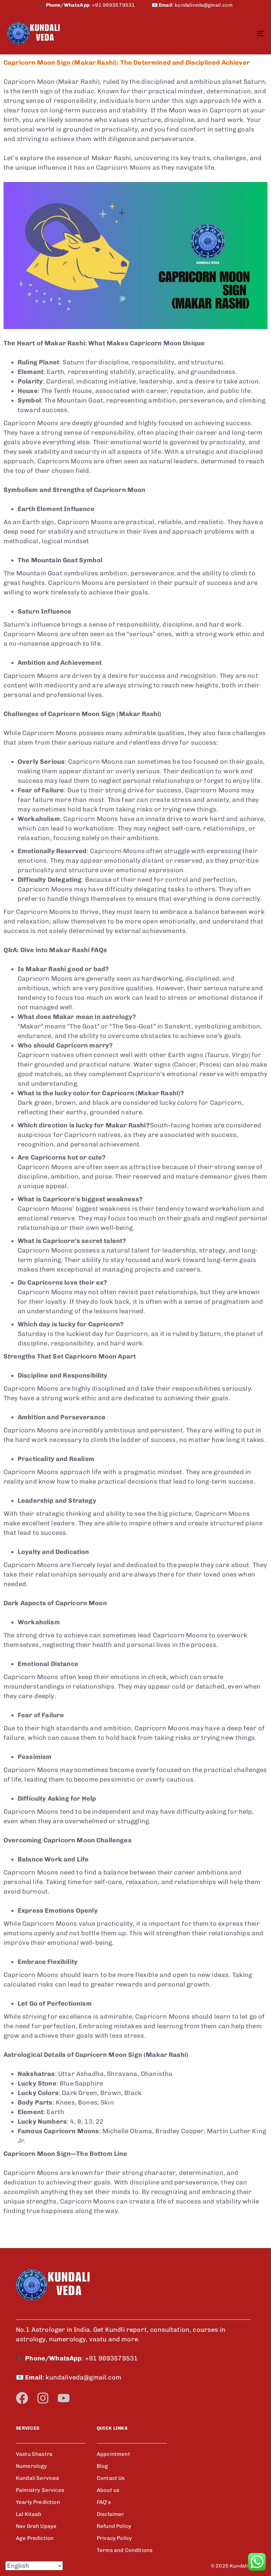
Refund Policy (114, 2526)
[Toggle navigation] (221, 33)
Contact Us (111, 2478)
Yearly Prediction (38, 2502)
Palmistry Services (40, 2490)
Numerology (32, 2466)
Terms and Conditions (125, 2550)
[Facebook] (22, 2398)
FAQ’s (104, 2502)
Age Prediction (35, 2538)
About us (108, 2490)
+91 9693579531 (122, 5)
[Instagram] (43, 2398)
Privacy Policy (114, 2538)
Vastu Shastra (34, 2454)
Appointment (113, 2454)
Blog (103, 2466)
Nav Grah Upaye (36, 2526)
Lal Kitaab (29, 2514)
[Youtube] (64, 2398)
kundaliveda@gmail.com (203, 5)
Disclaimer (110, 2514)
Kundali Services (38, 2478)
